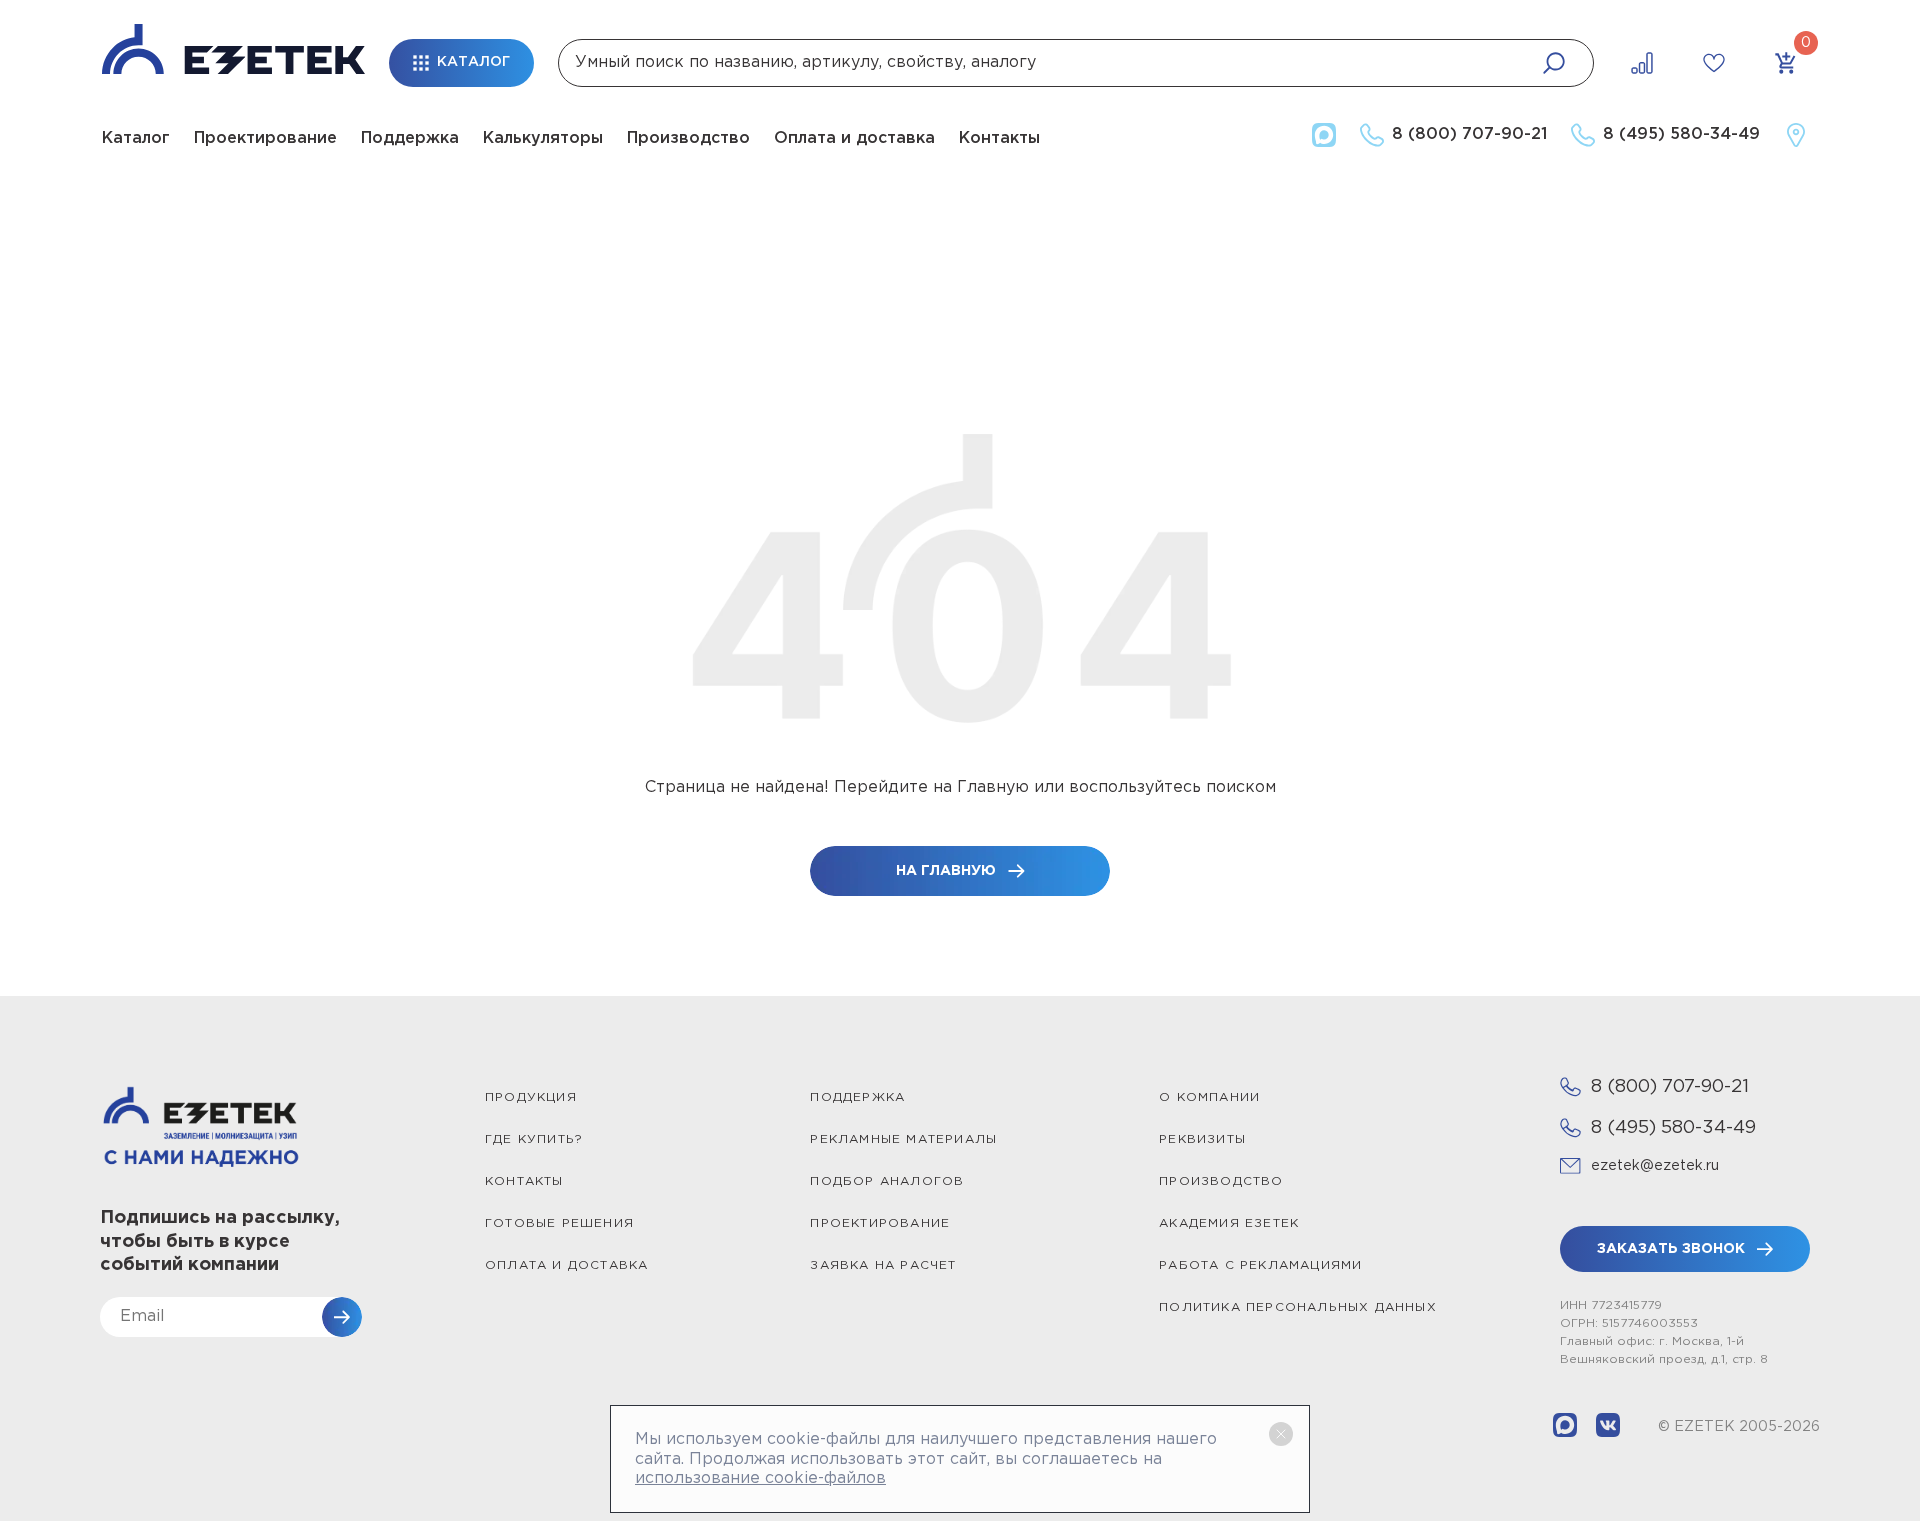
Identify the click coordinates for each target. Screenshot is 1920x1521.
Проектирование (265, 138)
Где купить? (534, 1139)
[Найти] (1554, 63)
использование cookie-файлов (760, 1478)
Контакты (999, 138)
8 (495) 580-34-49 (1673, 1128)
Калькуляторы (543, 138)
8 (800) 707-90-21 (1670, 1087)
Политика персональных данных (1298, 1307)
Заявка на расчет (883, 1265)
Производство (688, 138)
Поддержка (410, 138)
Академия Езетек (1229, 1223)
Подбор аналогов (887, 1181)
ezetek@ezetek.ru (1655, 1166)
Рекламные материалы (903, 1139)
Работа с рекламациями (1260, 1265)
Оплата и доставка (854, 138)
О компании (1209, 1097)
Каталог (136, 138)
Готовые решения (559, 1223)
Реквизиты (1202, 1139)
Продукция (531, 1097)
